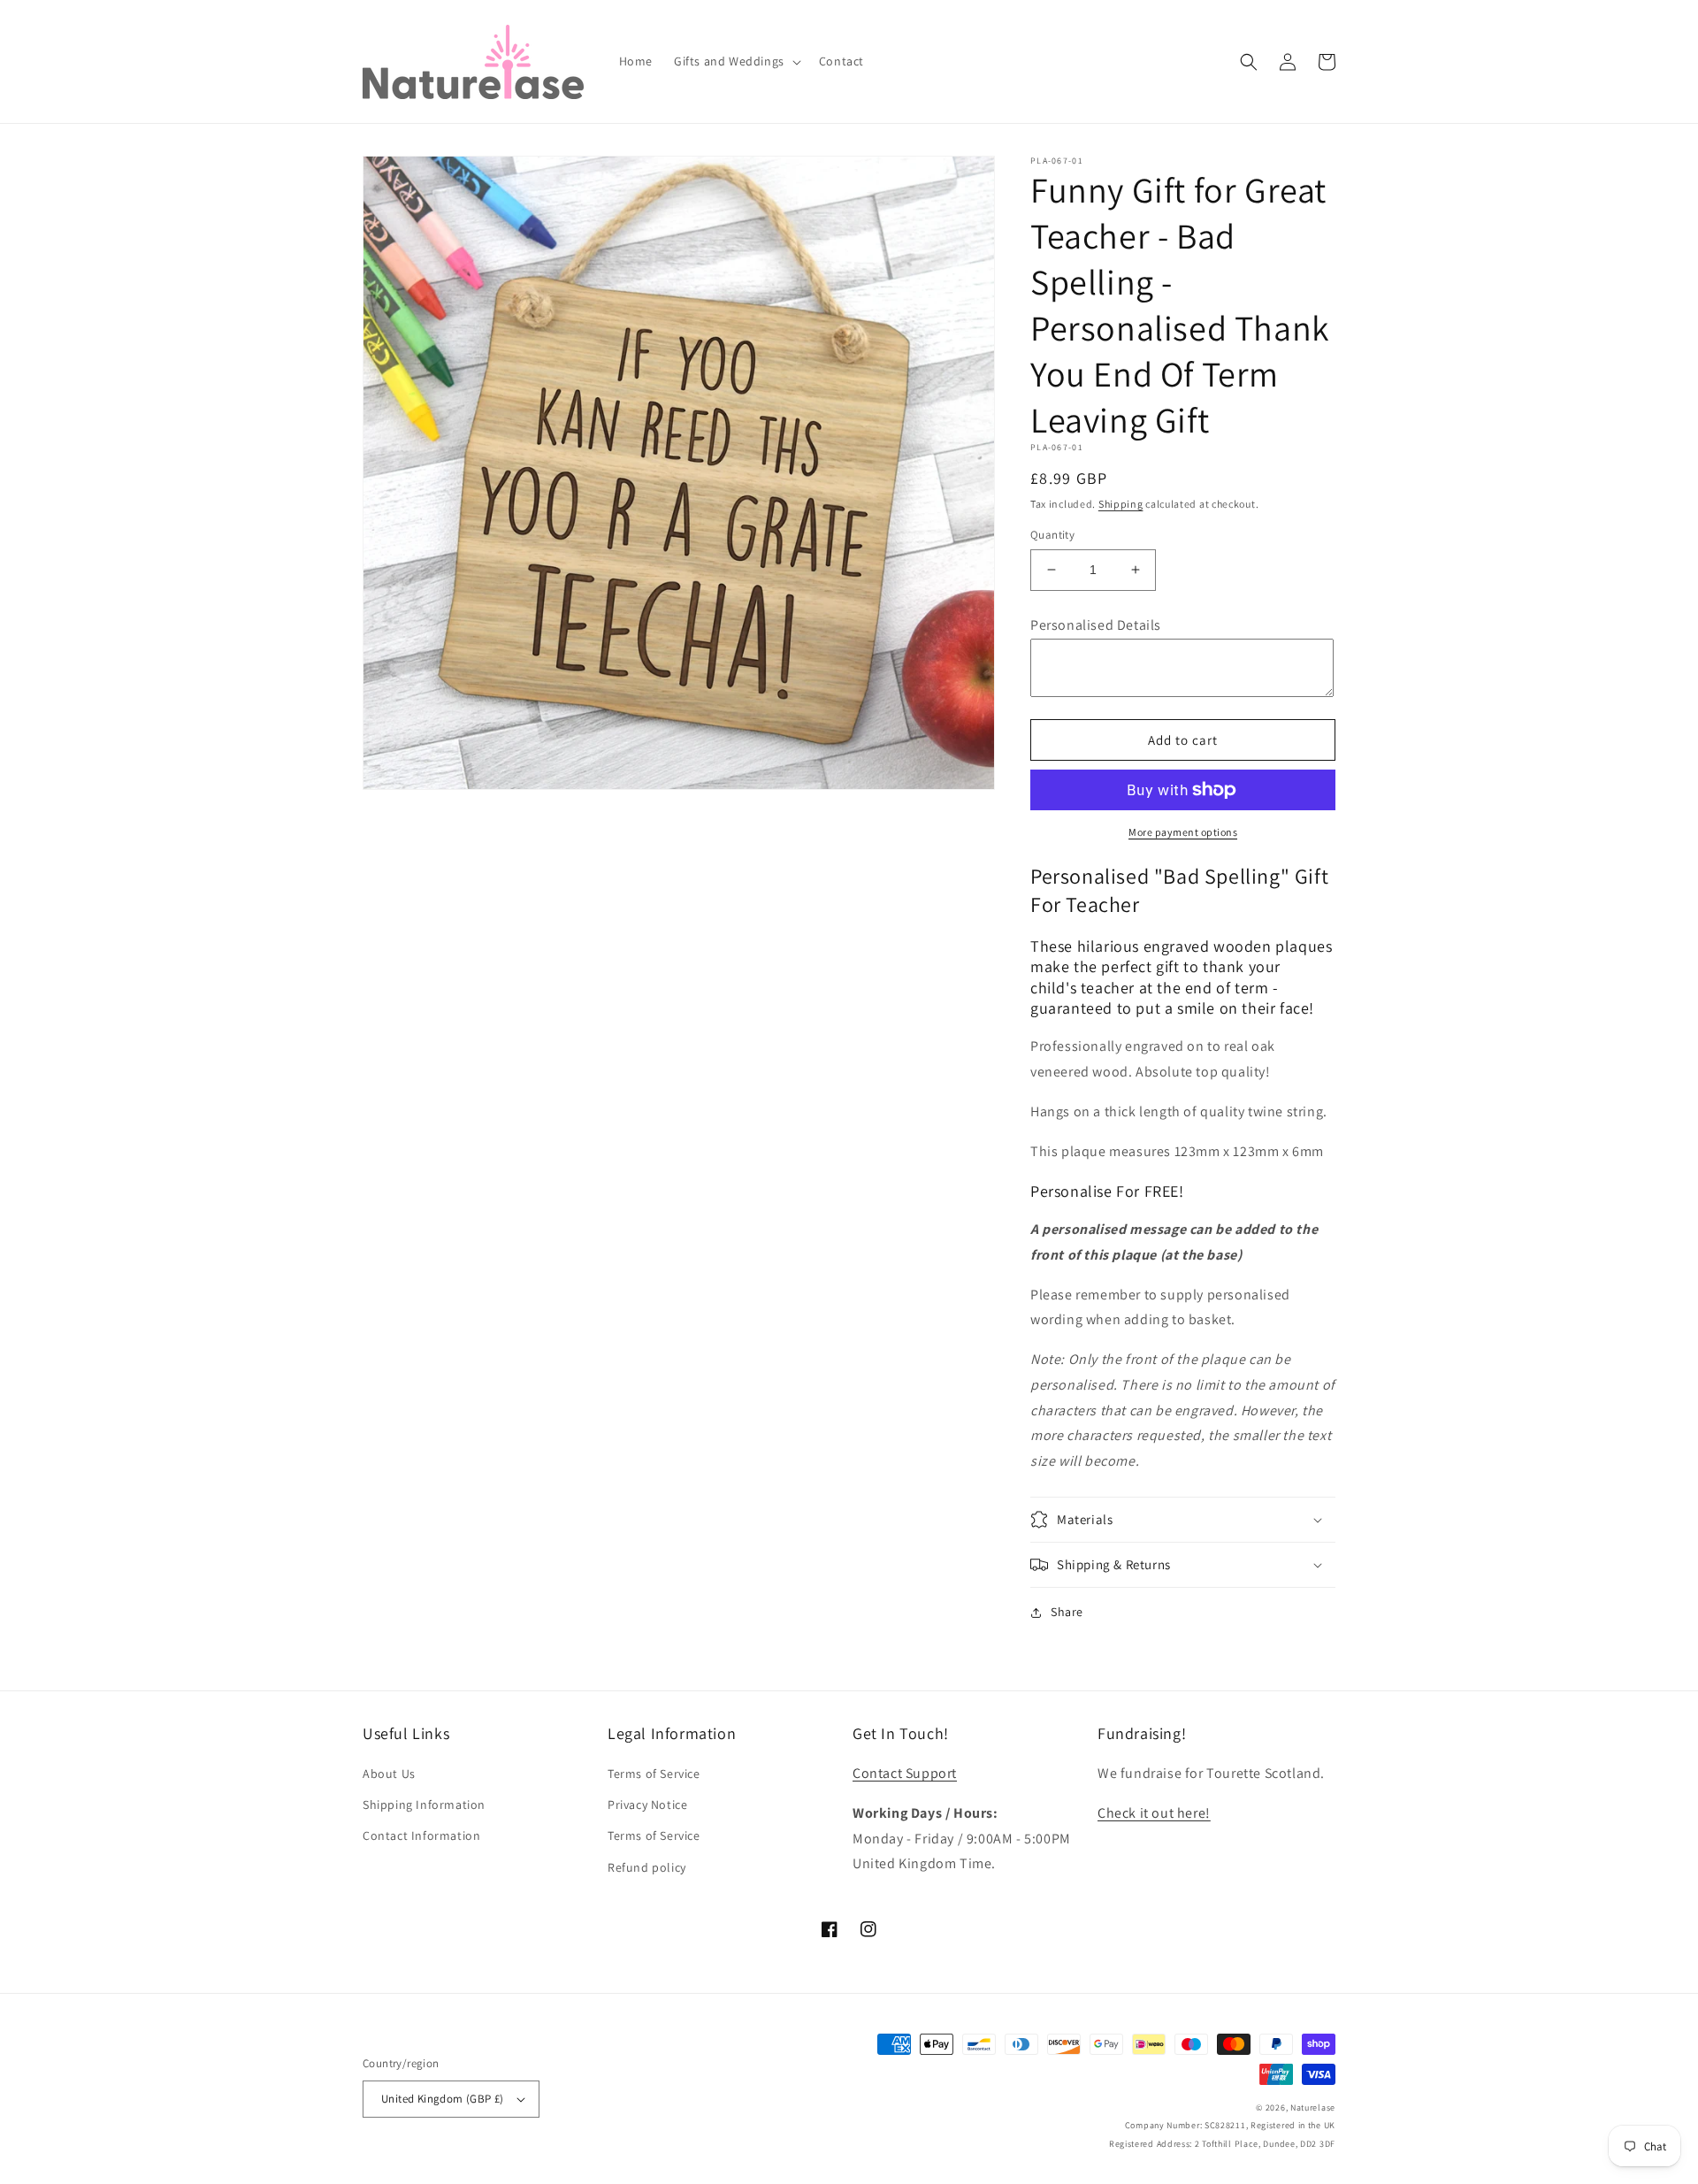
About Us (389, 1774)
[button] (736, 61)
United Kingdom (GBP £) (443, 2099)
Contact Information (421, 1835)
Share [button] (1067, 1612)
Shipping (1121, 504)
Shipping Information (424, 1805)
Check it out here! (1154, 1813)
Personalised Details (1096, 625)
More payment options (1183, 832)
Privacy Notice (647, 1805)
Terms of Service (654, 1774)
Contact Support (905, 1773)
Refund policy (647, 1867)
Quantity (1052, 535)
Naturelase (1313, 2107)
